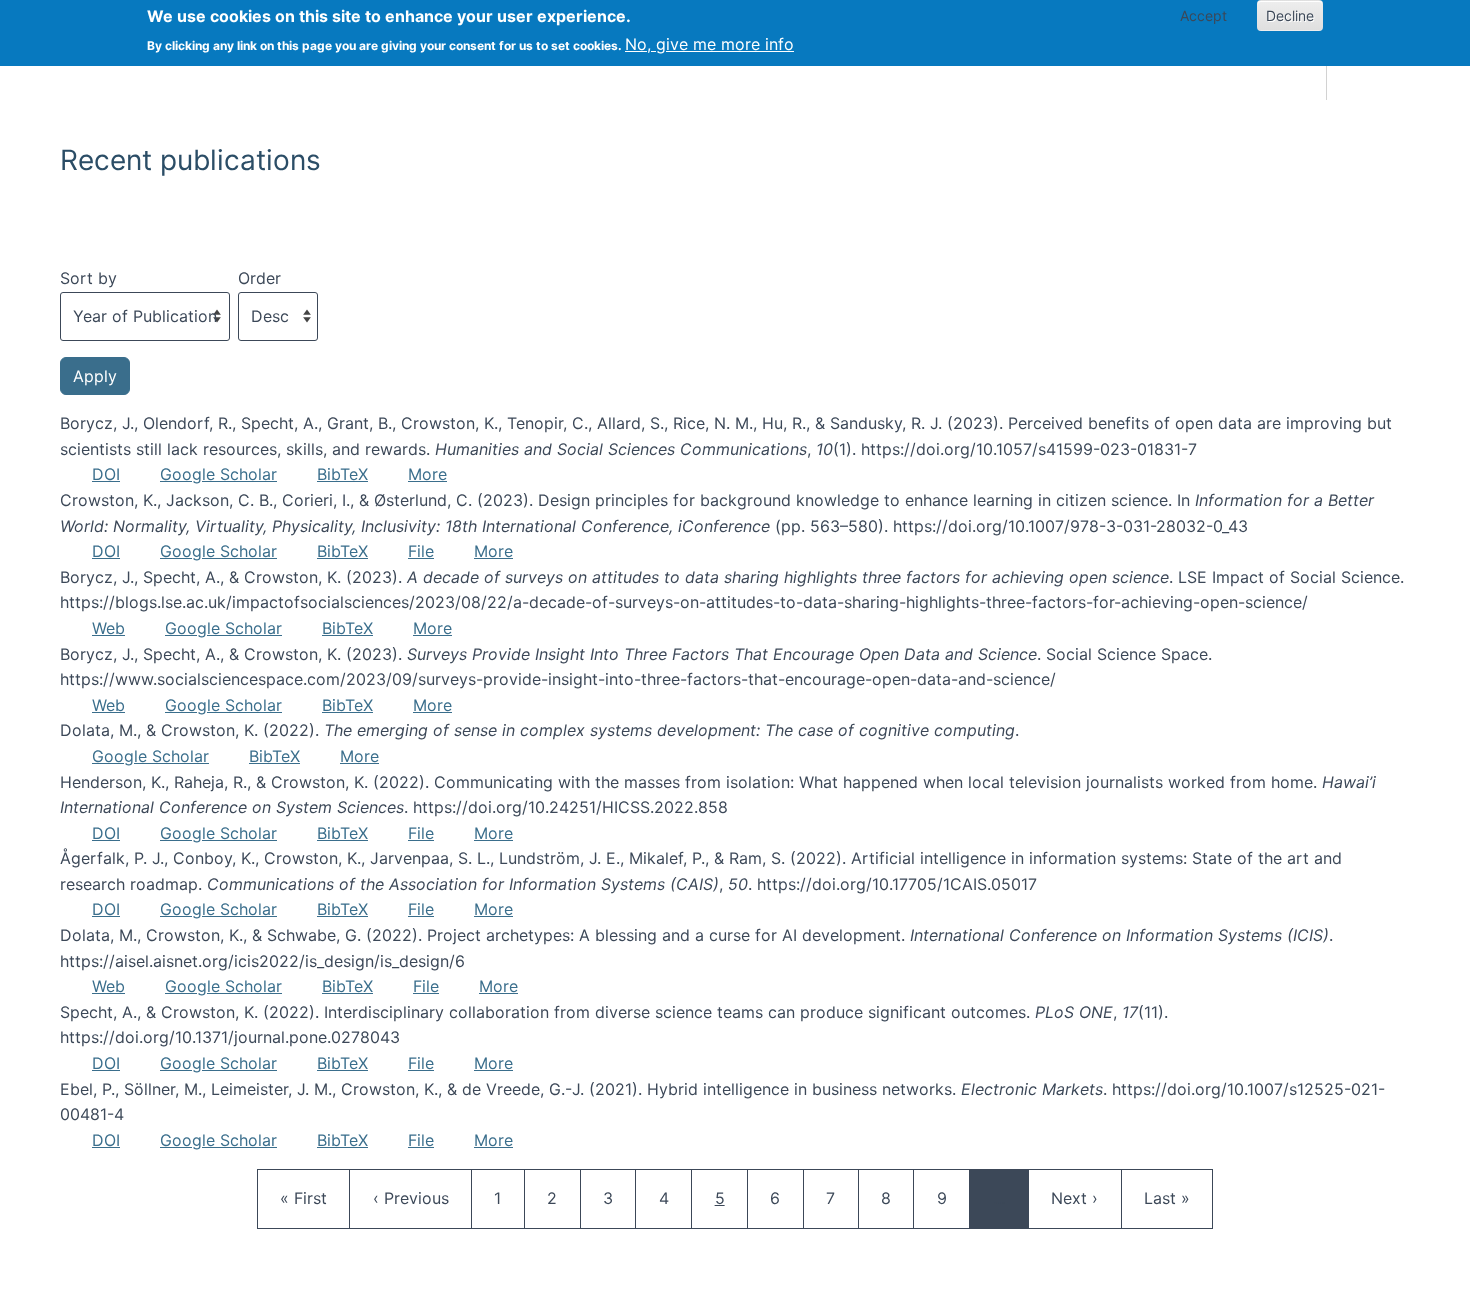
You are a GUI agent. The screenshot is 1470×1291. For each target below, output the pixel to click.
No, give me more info (709, 44)
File (421, 551)
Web (108, 628)
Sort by (88, 278)
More (427, 474)
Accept (1203, 15)
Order (259, 278)
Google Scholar (218, 474)
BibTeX (342, 474)
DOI (106, 474)
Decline (1290, 15)
